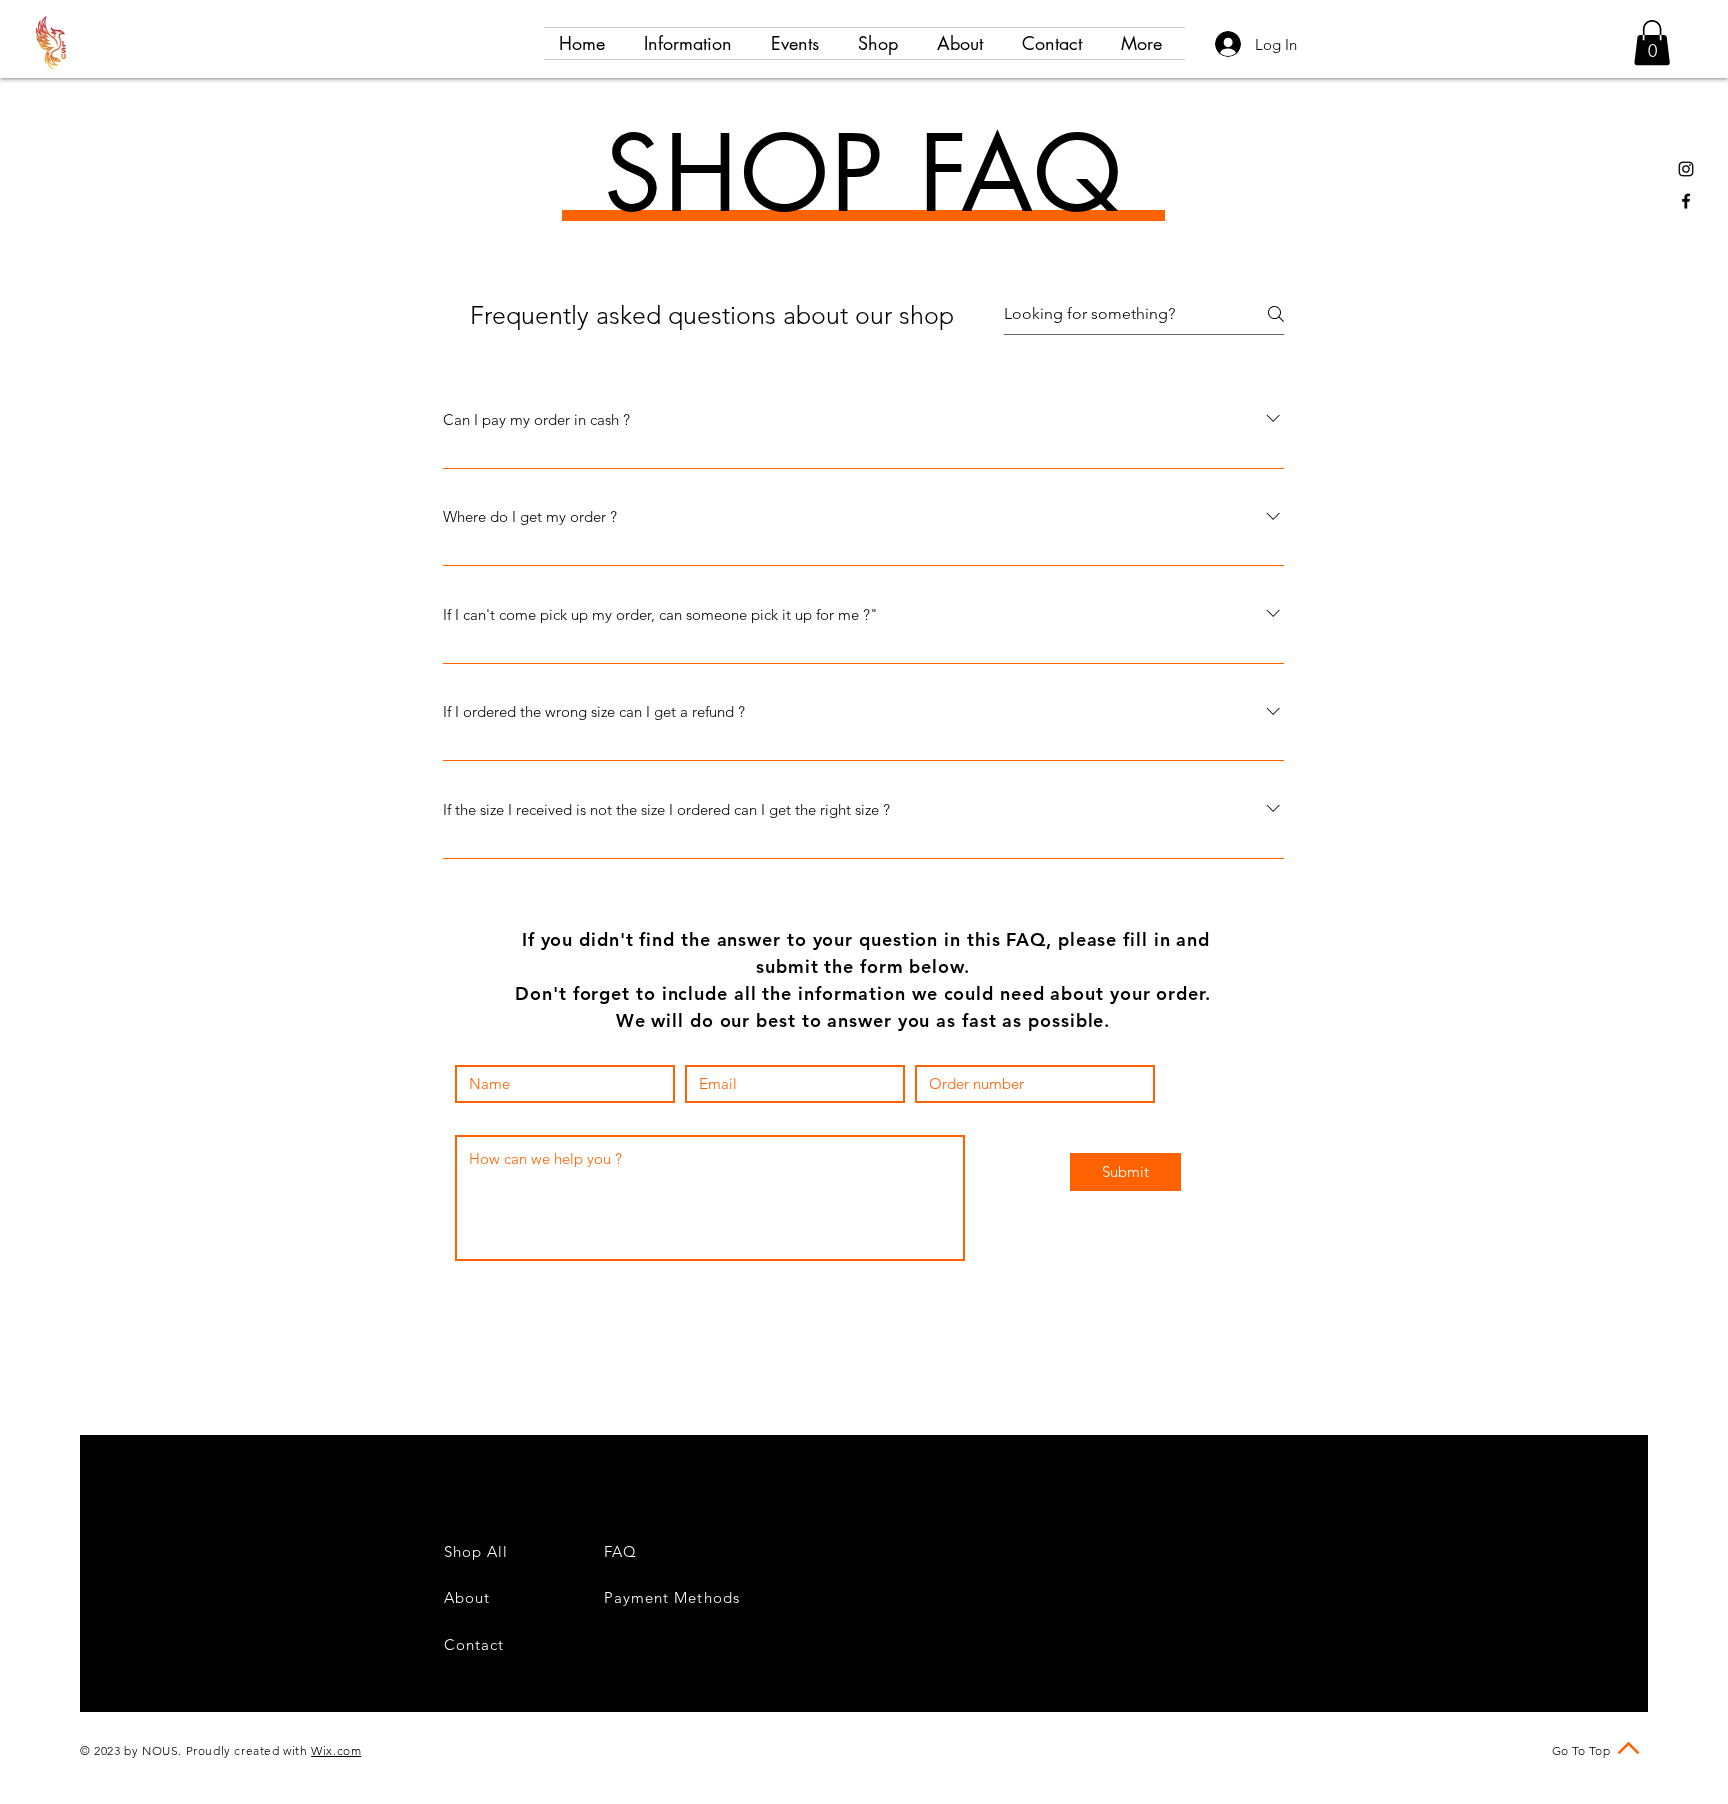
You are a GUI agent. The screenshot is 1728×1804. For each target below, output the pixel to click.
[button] (1652, 42)
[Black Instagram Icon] (1686, 169)
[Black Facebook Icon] (1686, 201)
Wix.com (336, 1750)
